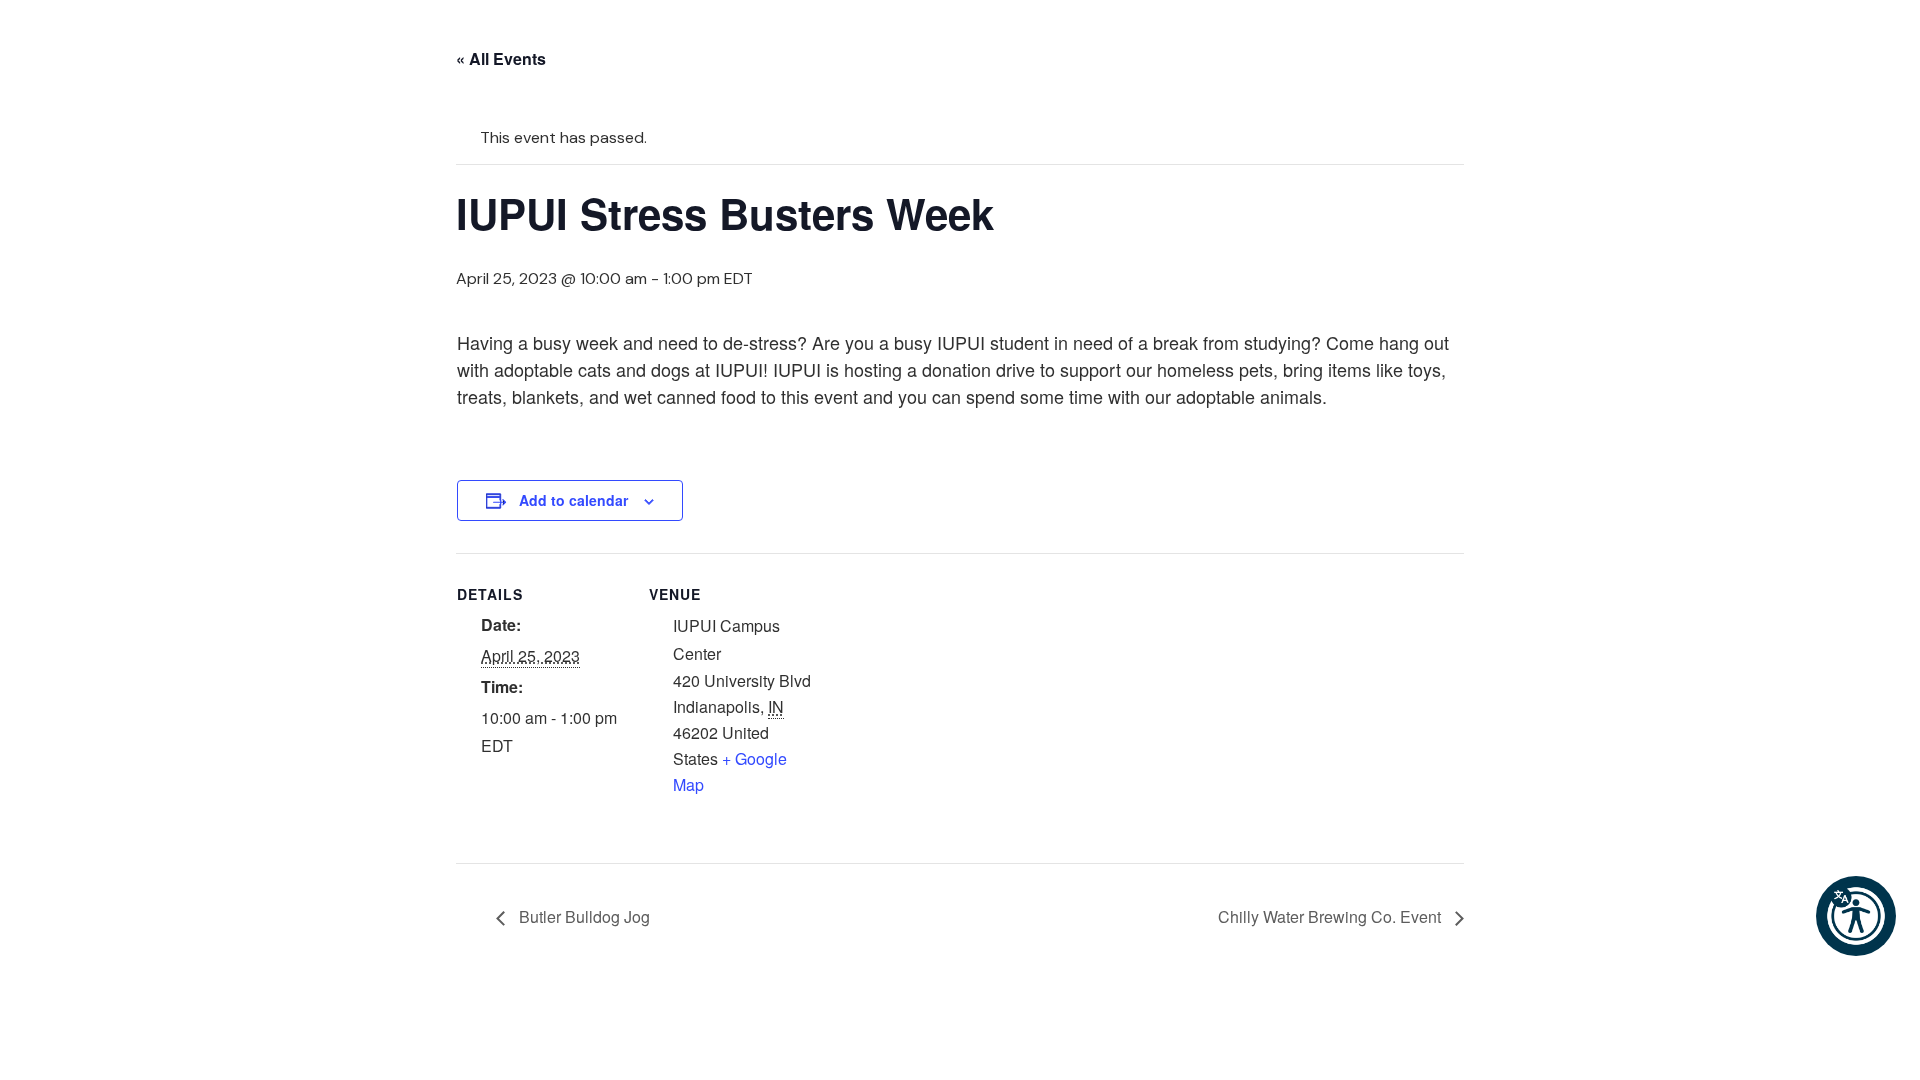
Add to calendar (573, 500)
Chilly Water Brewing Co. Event (1331, 916)
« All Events (501, 58)
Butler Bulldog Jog (582, 916)
